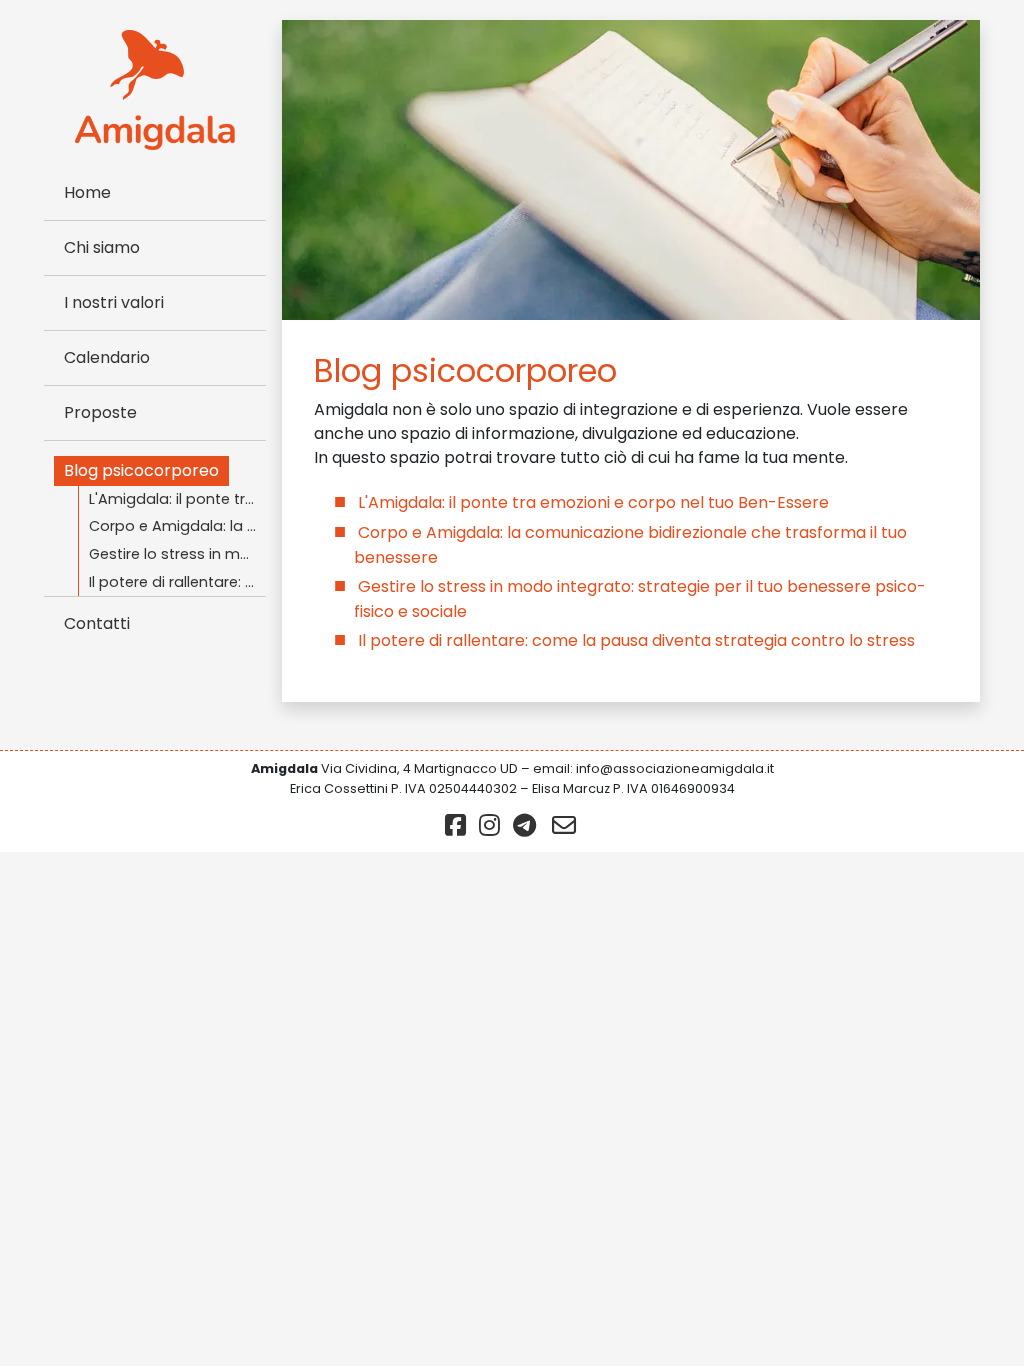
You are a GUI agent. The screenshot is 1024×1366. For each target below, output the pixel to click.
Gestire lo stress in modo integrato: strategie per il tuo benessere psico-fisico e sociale (177, 554)
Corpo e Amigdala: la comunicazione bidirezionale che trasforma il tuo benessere (177, 526)
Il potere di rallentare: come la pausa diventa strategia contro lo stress (177, 582)
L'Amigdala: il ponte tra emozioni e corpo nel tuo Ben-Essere (177, 499)
